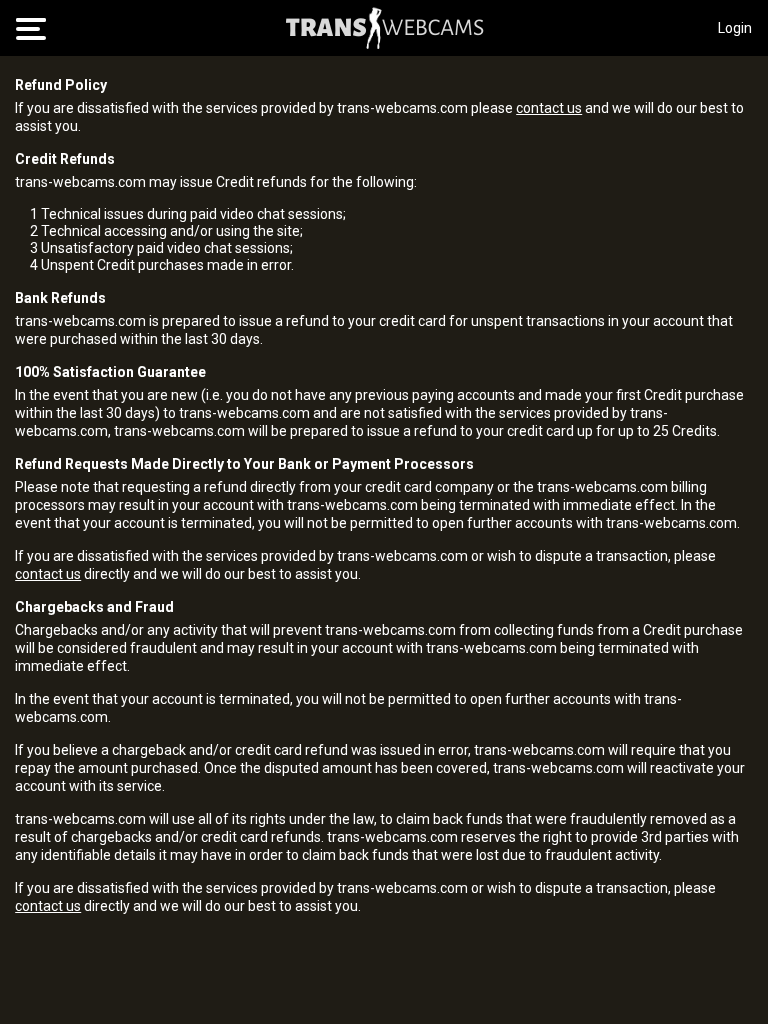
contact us (549, 108)
